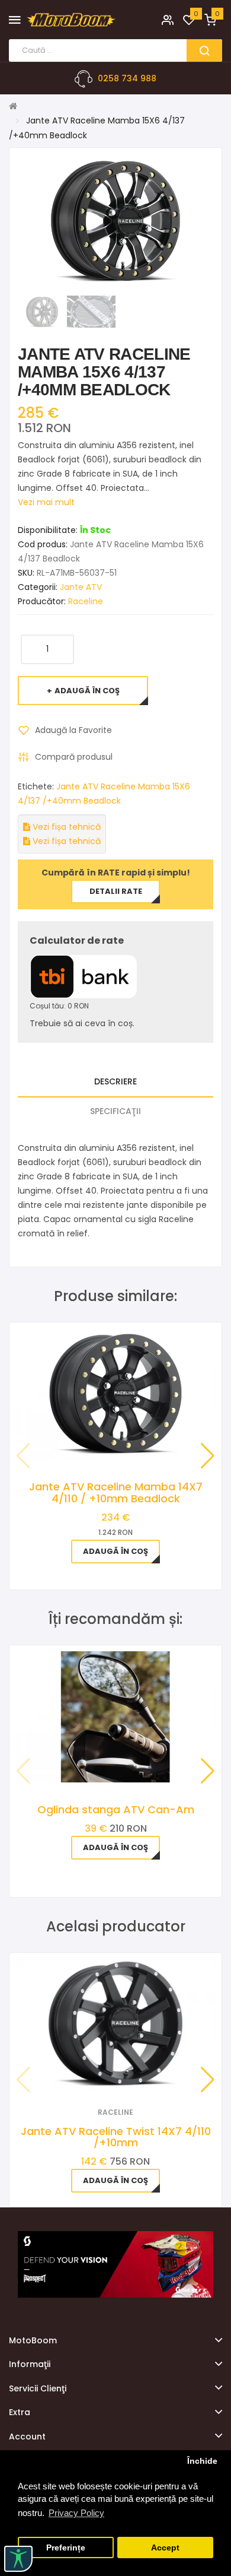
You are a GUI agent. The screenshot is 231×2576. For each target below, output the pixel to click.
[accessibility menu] (18, 2559)
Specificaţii (115, 1111)
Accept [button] (165, 2548)
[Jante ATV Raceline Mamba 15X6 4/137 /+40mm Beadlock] (42, 311)
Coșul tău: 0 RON (59, 1006)
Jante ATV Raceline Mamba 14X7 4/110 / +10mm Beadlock (116, 1492)
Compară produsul (74, 757)
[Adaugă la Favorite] (100, 2075)
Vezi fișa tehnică (65, 827)
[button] (208, 1456)
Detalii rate (116, 891)
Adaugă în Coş (87, 691)
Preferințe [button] (66, 2548)
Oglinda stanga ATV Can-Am (116, 1809)
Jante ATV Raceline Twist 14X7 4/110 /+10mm (116, 2137)
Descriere (115, 1081)
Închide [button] (202, 2461)
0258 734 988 (127, 78)
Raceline (86, 601)
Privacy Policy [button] (76, 2513)
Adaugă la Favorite (73, 730)
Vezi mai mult (46, 502)
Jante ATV (81, 587)
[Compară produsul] (132, 2075)
